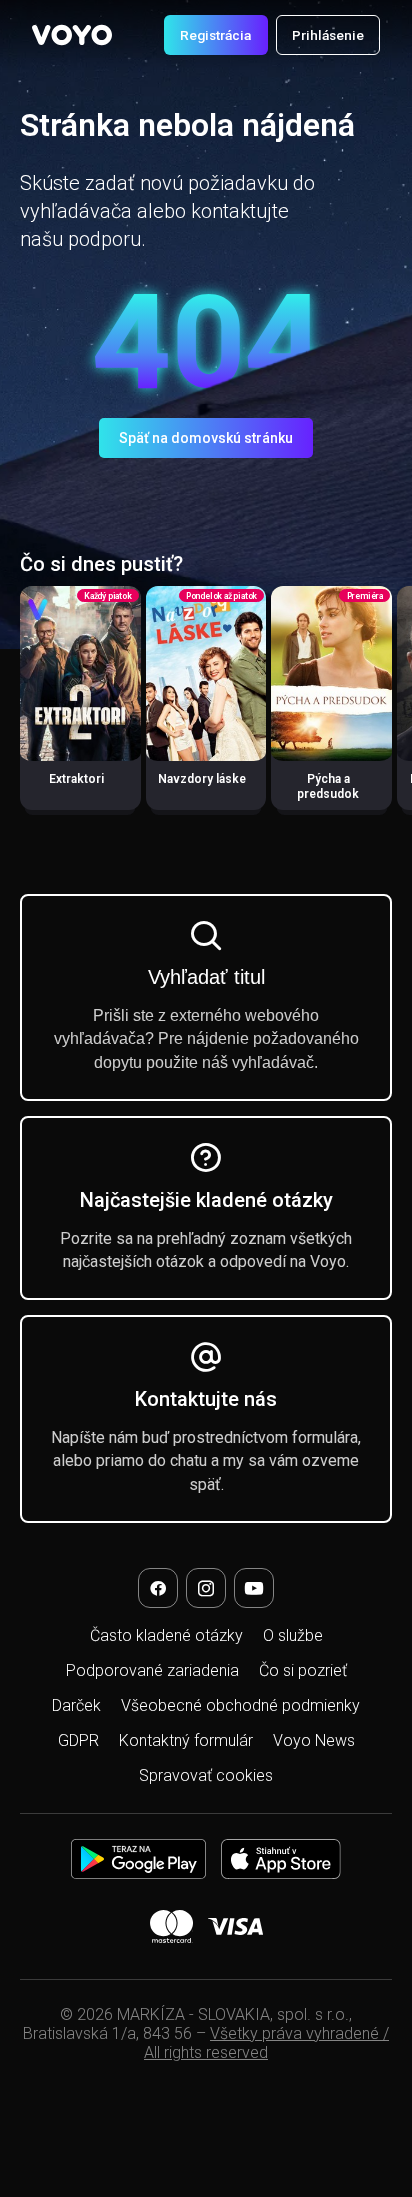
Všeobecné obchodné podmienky (240, 1705)
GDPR (78, 1740)
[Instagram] (206, 1588)
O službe (293, 1635)
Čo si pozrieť (303, 1670)
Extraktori (76, 779)
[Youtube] (254, 1588)
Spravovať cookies (206, 1775)
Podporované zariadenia (152, 1670)
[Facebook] (158, 1588)
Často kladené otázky (166, 1635)
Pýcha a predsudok (328, 786)
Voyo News (314, 1740)
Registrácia (215, 35)
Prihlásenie (328, 35)
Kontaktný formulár (186, 1740)
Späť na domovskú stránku (206, 438)
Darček (76, 1705)
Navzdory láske (202, 779)
